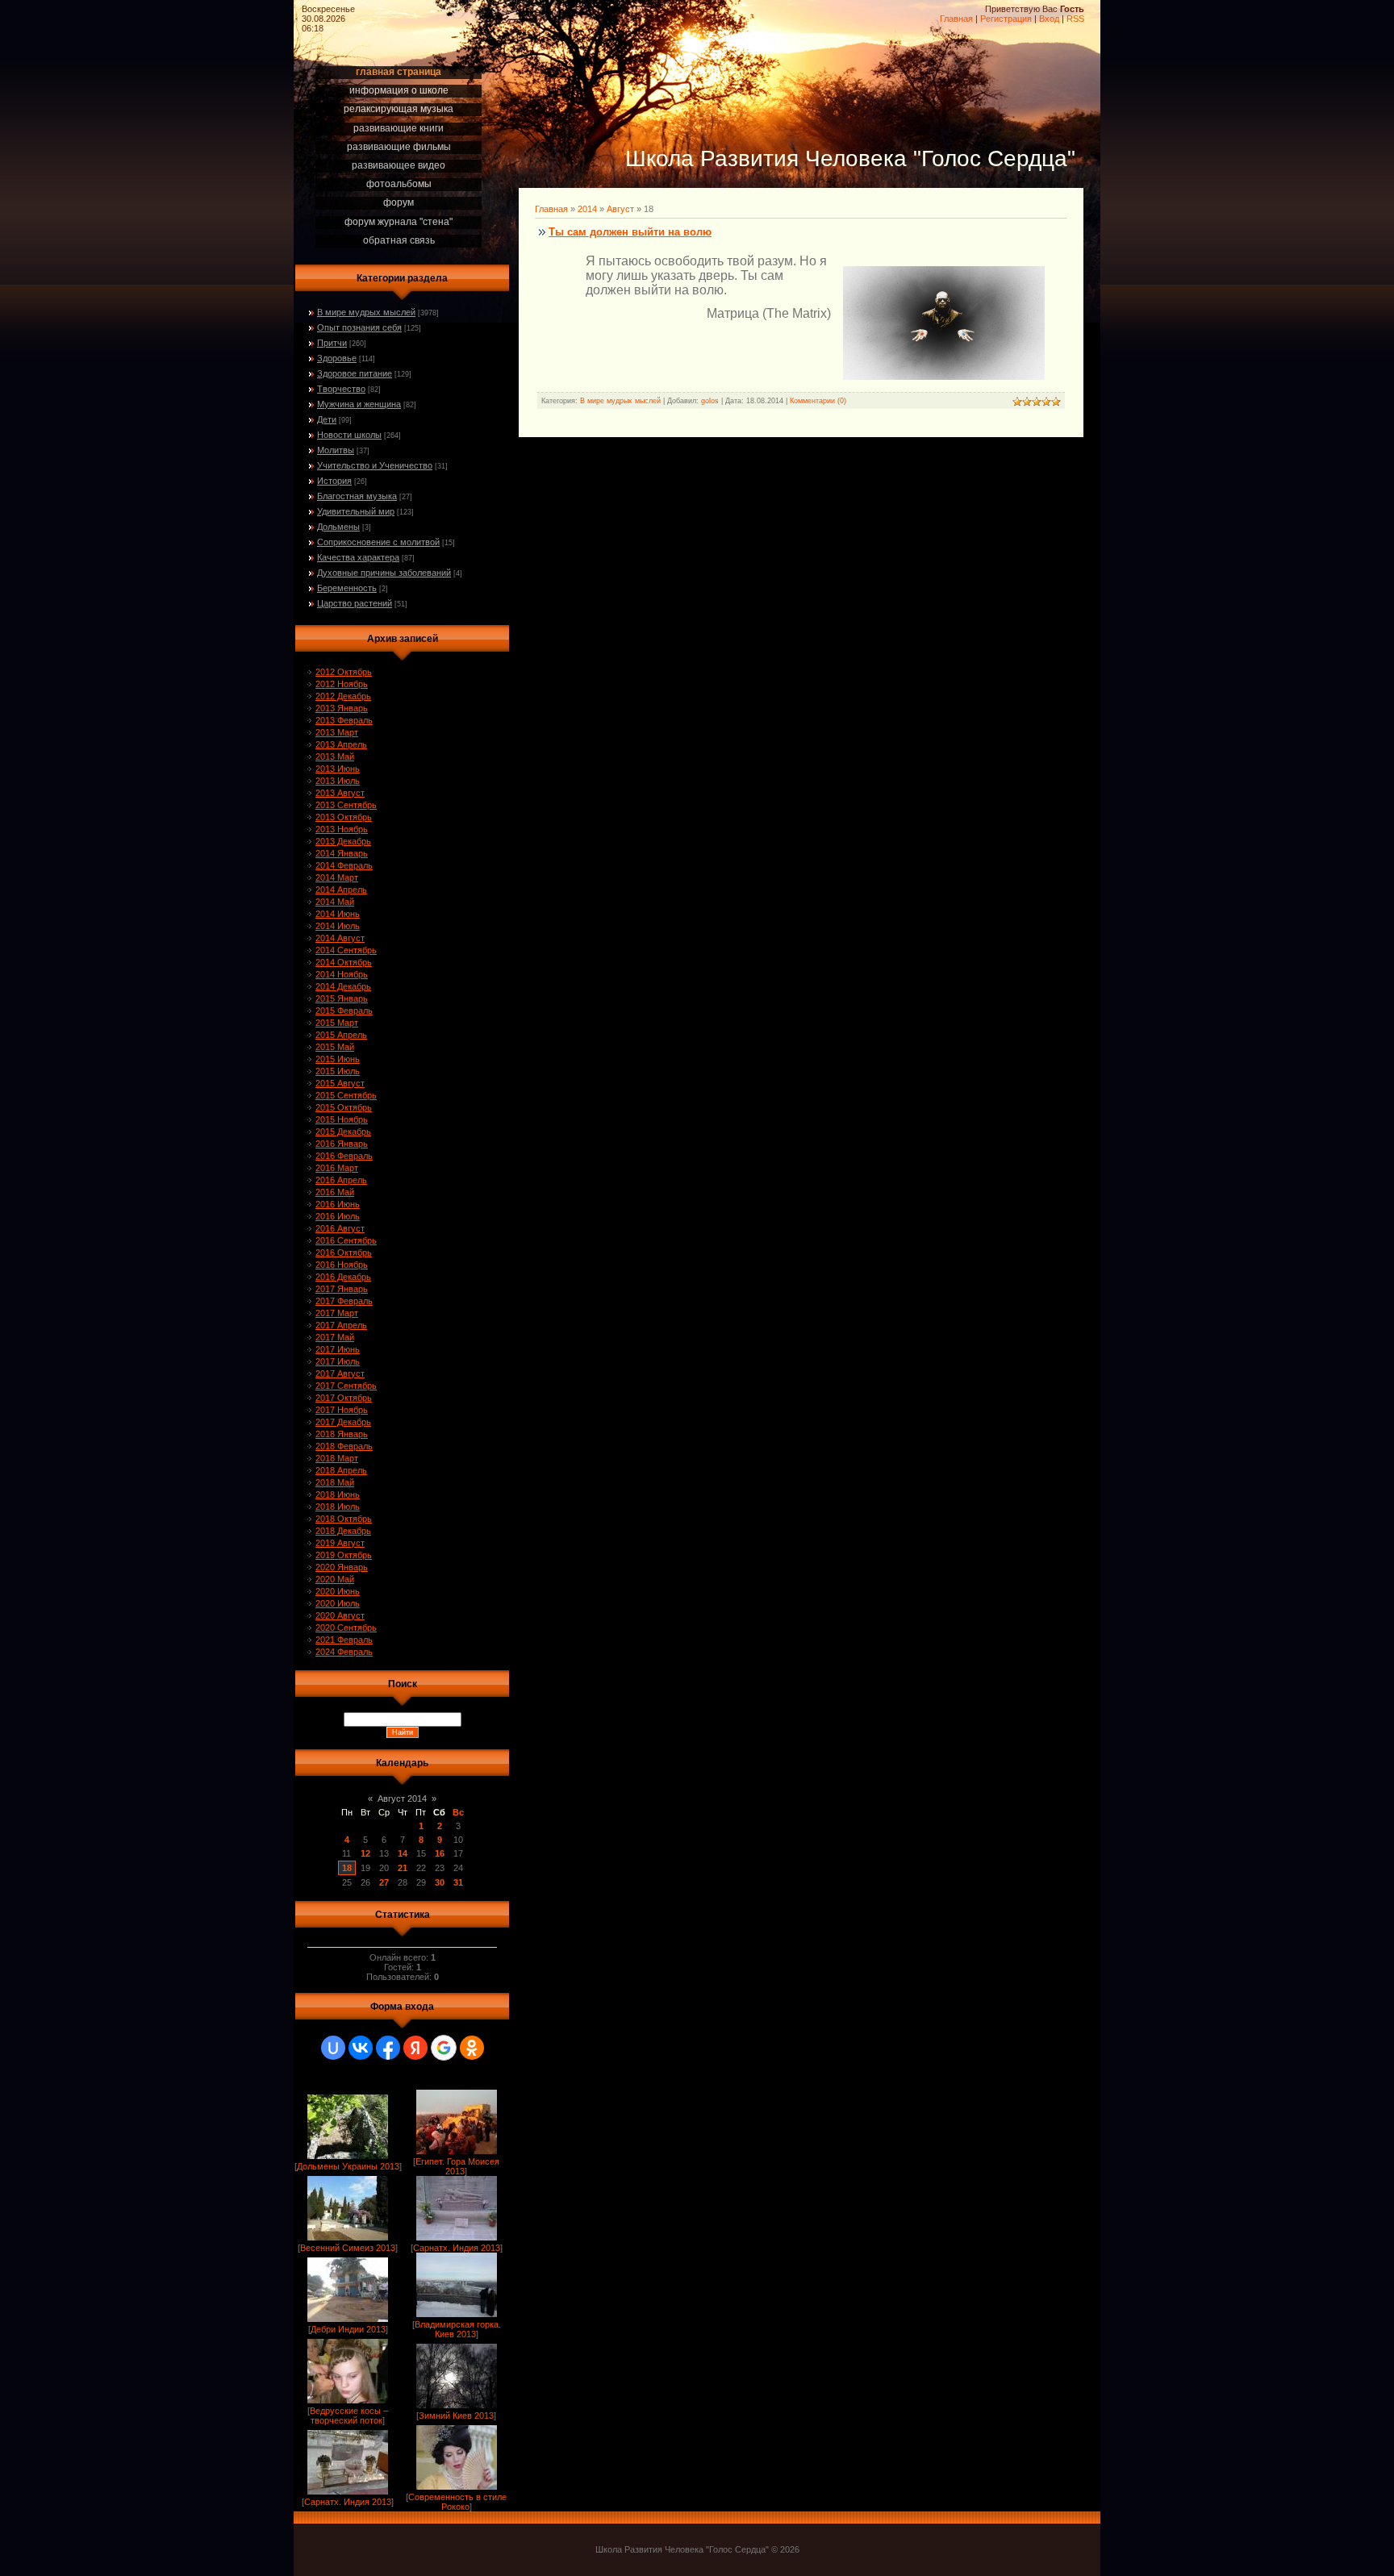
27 (384, 1882)
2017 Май (335, 1337)
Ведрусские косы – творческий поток (349, 2416)
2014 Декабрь (343, 986)
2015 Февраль (344, 1011)
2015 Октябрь (344, 1107)
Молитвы (336, 450)
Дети (327, 419)
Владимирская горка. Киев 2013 (458, 2329)
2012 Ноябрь (342, 684)
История (334, 481)
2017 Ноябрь (342, 1410)
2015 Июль (338, 1071)
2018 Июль (338, 1507)
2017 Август (340, 1373)
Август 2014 (402, 1799)
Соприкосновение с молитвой (378, 542)
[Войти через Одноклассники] (472, 2048)
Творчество (341, 389)
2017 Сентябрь (346, 1386)
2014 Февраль (344, 865)
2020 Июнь (338, 1591)
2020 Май (335, 1579)
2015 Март (337, 1023)
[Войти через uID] (333, 2048)
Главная (956, 19)
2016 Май (335, 1192)
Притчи (332, 343)
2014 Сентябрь (346, 950)
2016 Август (340, 1228)
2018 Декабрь (343, 1531)
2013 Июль (338, 781)
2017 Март (337, 1313)
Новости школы (349, 435)
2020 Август (340, 1615)
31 (458, 1882)
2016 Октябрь (344, 1253)
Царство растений (355, 603)
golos (710, 401)
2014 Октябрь (344, 962)
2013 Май (335, 757)
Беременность (347, 588)
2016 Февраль (344, 1156)
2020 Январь (342, 1567)
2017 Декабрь (343, 1422)
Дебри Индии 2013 (348, 2329)
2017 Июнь (338, 1349)
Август (620, 209)
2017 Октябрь (344, 1398)
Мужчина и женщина (359, 404)
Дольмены (338, 527)
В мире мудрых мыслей (366, 312)
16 (440, 1853)
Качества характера (358, 557)
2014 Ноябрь (342, 974)
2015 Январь (342, 998)
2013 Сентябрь (346, 805)
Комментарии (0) (818, 401)
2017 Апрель (341, 1325)
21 (403, 1868)
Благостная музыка (357, 496)
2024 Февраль (344, 1652)
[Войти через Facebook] (388, 2048)
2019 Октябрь (344, 1555)
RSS (1075, 19)
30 (440, 1882)
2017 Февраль (344, 1301)
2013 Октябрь (344, 817)
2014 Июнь (338, 914)
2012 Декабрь (343, 696)
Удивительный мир (356, 511)
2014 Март (337, 877)
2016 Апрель (341, 1180)
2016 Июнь (338, 1204)
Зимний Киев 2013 (456, 2416)
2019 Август (340, 1543)
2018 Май (335, 1482)
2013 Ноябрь (342, 829)
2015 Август (340, 1083)
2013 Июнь (338, 769)
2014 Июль (338, 926)
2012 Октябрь (344, 672)
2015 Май (335, 1047)
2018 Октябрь (344, 1519)
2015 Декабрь (343, 1132)
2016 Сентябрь (346, 1240)
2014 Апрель (341, 890)
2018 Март (337, 1458)
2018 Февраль (344, 1446)
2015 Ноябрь (342, 1119)
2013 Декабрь (343, 841)
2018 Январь (342, 1434)
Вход (1049, 19)
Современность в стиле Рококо (457, 2502)
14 (403, 1853)
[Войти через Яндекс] (415, 2048)
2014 (587, 209)
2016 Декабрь (343, 1277)
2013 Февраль (344, 720)
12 (365, 1853)
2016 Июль (338, 1216)
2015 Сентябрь (346, 1095)
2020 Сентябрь (346, 1628)
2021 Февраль (344, 1640)
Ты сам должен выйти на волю (630, 232)
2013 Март (337, 732)
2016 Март (337, 1168)
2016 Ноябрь (342, 1265)
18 (347, 1868)
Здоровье (337, 358)
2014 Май (335, 902)
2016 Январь (342, 1144)
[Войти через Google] (444, 2048)
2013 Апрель (341, 744)
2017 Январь (342, 1289)
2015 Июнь (338, 1059)
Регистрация (1006, 19)
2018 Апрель (341, 1470)
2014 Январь (342, 853)
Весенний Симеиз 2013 (348, 2248)
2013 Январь (342, 708)
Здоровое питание (355, 373)
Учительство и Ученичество (375, 465)
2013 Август (340, 793)
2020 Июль (338, 1603)
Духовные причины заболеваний (384, 573)
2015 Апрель (341, 1035)
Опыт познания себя (359, 327)
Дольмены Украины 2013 (348, 2166)
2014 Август (340, 938)
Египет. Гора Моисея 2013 (457, 2166)
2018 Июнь (338, 1494)
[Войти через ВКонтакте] (361, 2048)
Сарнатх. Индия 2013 (457, 2248)
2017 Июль (338, 1361)
